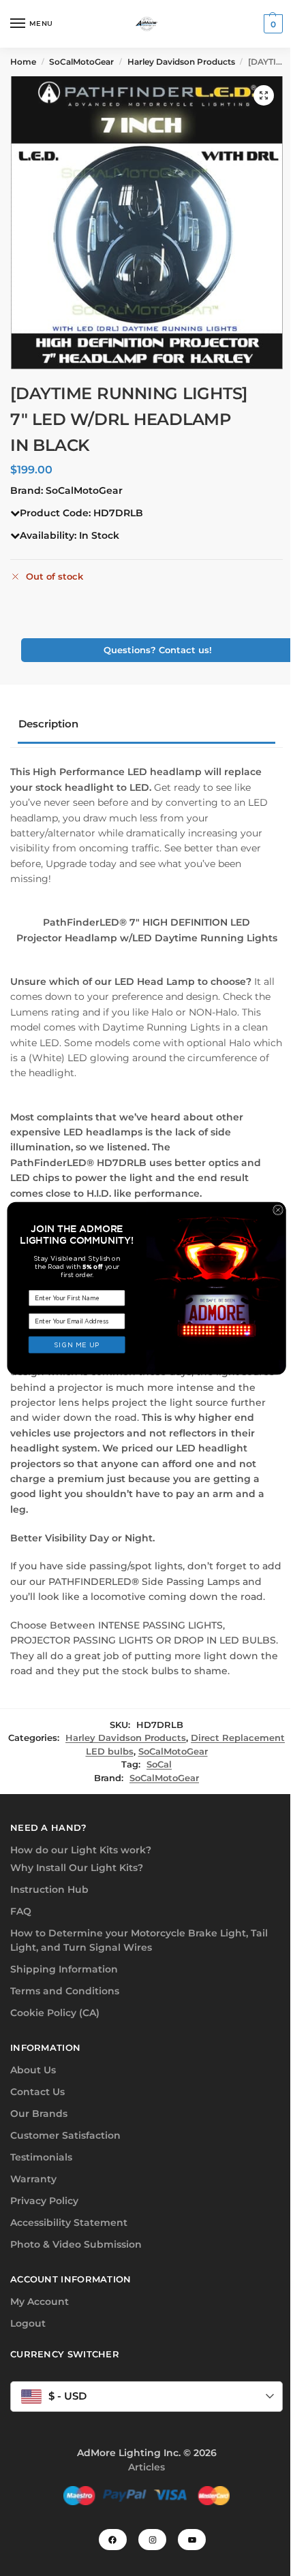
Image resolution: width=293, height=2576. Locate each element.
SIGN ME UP (77, 1345)
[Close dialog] (278, 1210)
